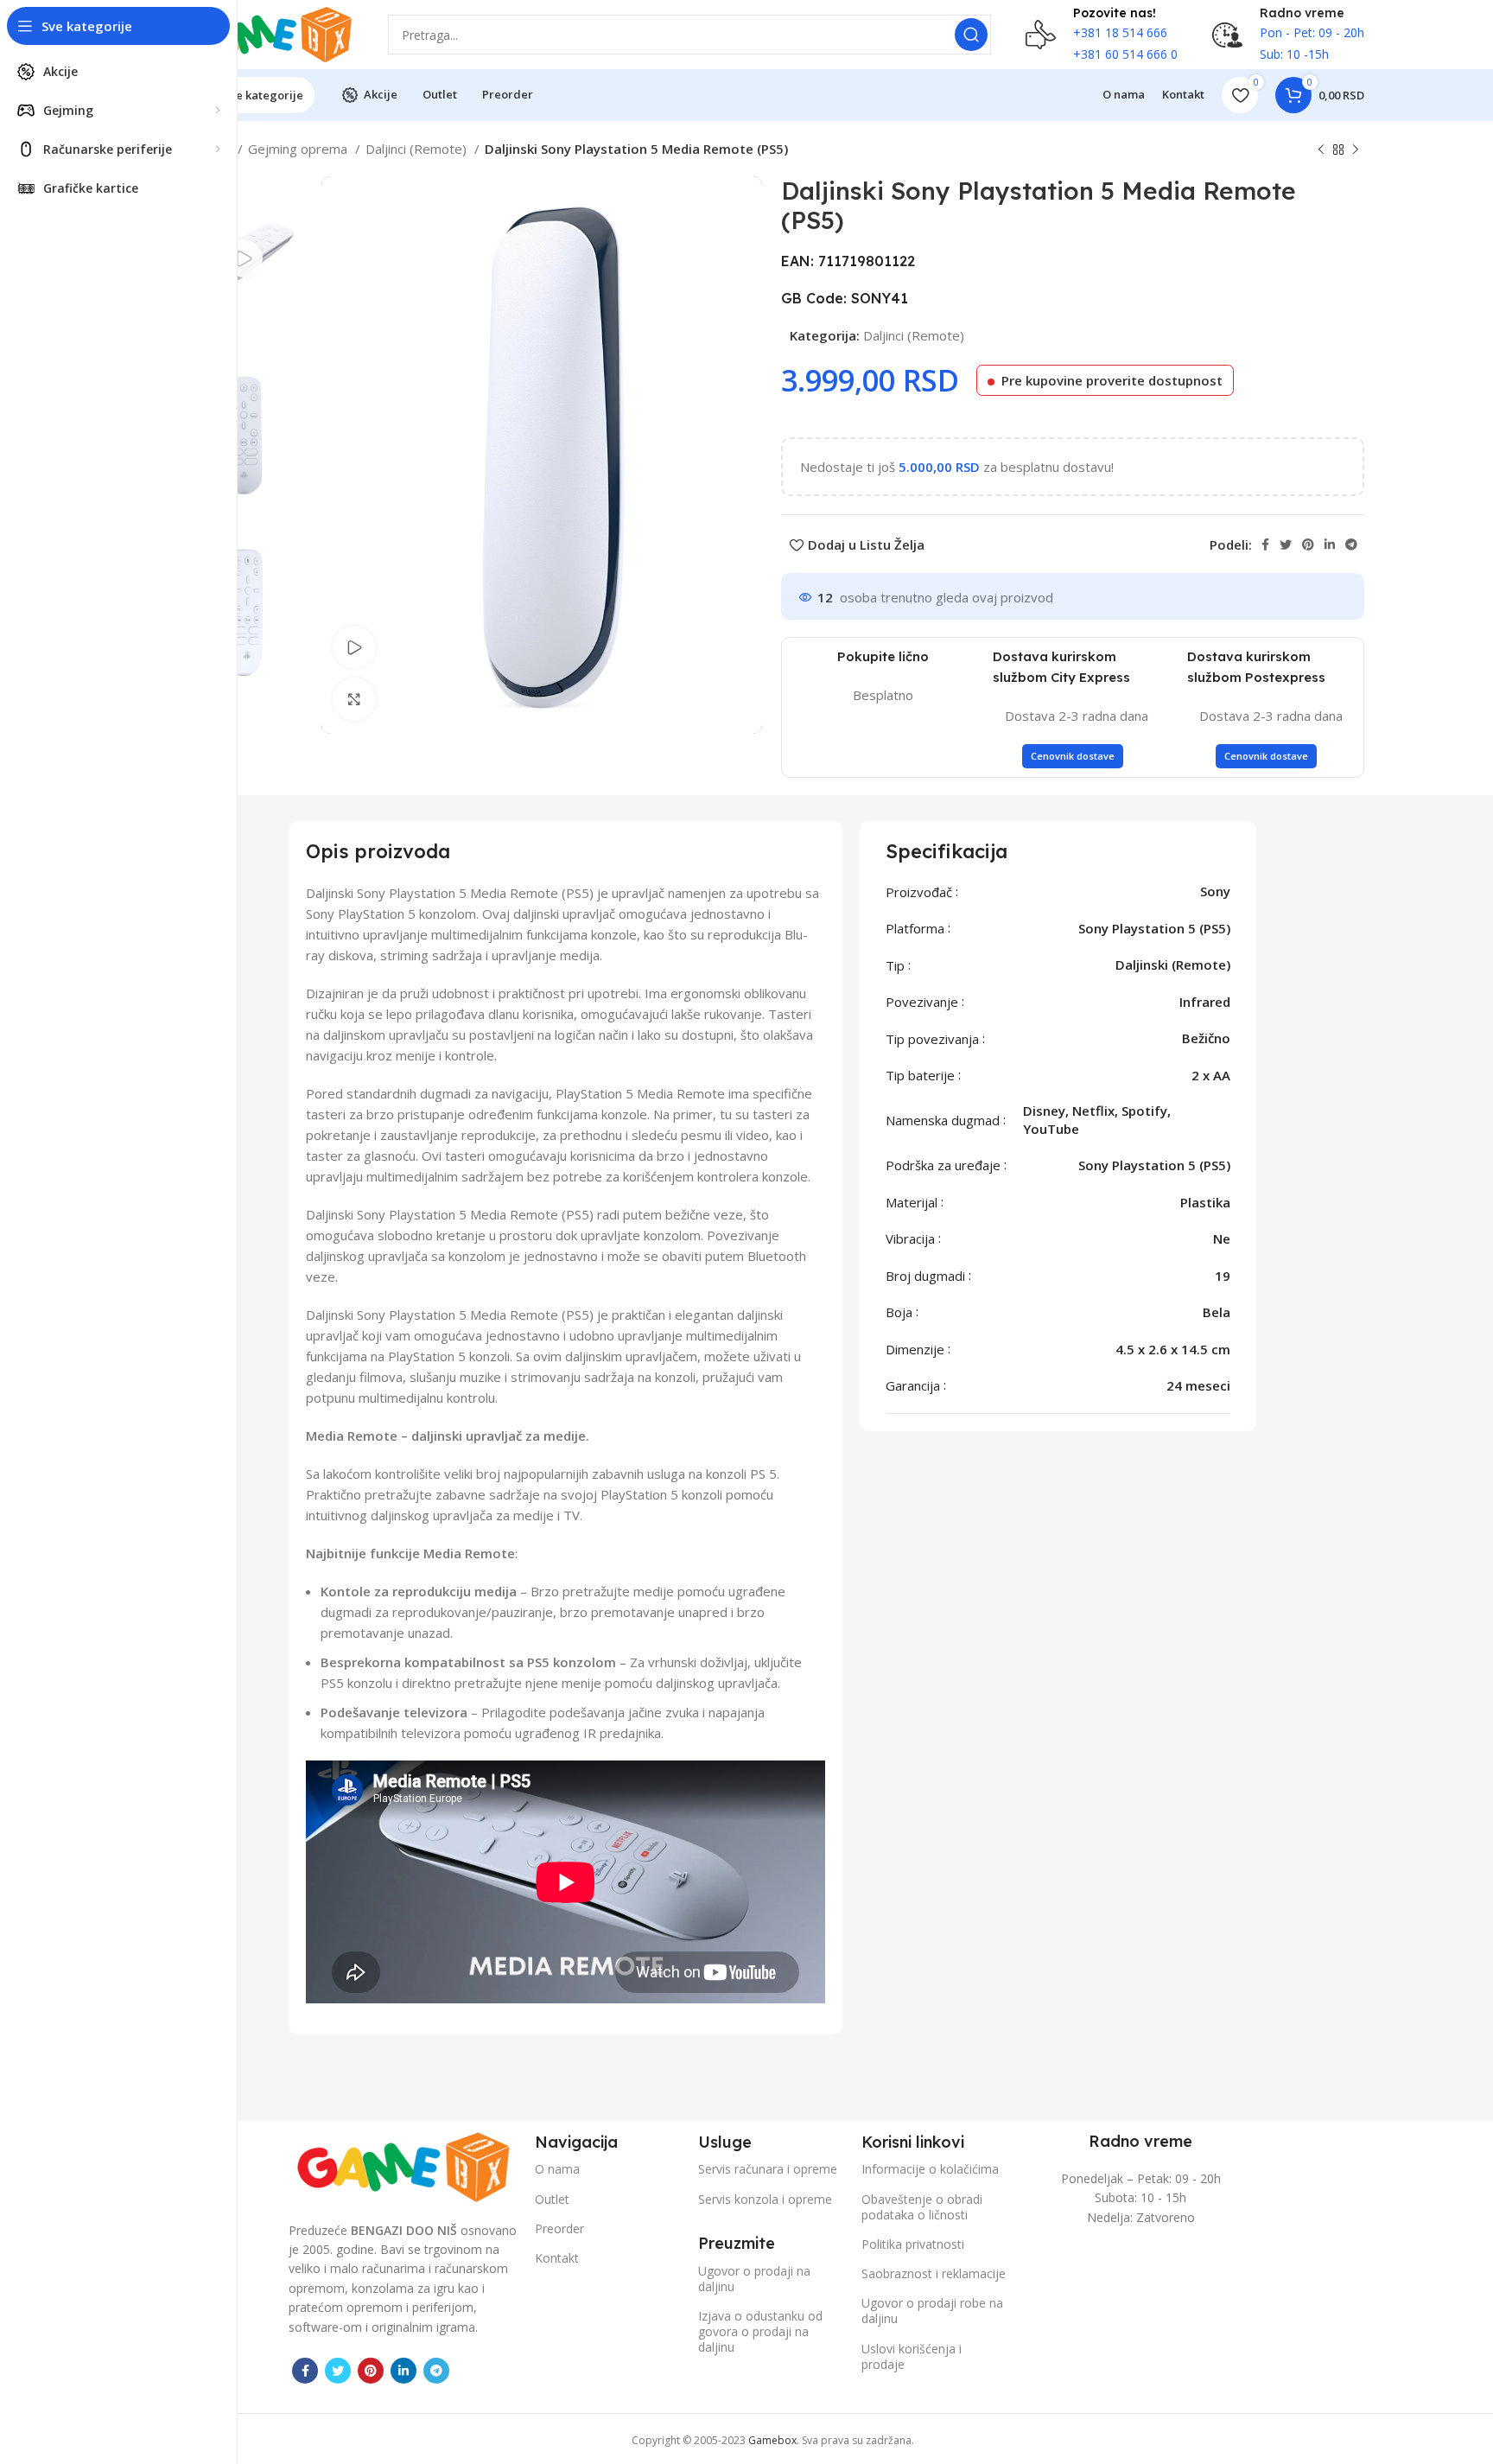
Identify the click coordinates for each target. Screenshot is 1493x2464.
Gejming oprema (299, 149)
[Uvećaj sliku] (354, 699)
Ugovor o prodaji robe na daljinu (932, 2311)
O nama (557, 2169)
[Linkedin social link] (1330, 544)
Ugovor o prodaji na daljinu (754, 2279)
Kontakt (557, 2258)
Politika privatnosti (913, 2244)
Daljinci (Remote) (418, 149)
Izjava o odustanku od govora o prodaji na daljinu (760, 2331)
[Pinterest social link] (1308, 544)
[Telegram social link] (1351, 544)
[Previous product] (1321, 150)
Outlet (552, 2199)
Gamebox (772, 2440)
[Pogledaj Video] (354, 647)
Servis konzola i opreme (765, 2199)
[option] (244, 258)
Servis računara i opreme (768, 2169)
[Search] (971, 35)
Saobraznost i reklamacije (934, 2273)
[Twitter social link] (1286, 544)
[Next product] (1356, 150)
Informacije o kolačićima (930, 2169)
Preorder (559, 2228)
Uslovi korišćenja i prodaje (912, 2356)
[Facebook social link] (1265, 544)
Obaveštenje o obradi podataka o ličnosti (922, 2207)
